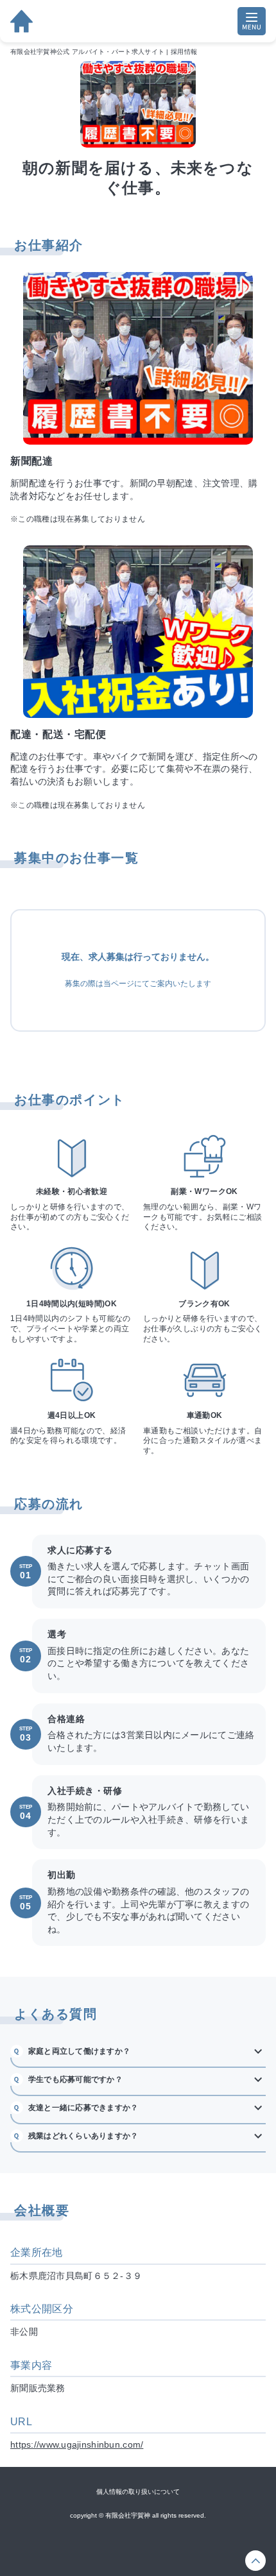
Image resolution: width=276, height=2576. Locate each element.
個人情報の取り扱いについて (138, 2492)
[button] (138, 2051)
